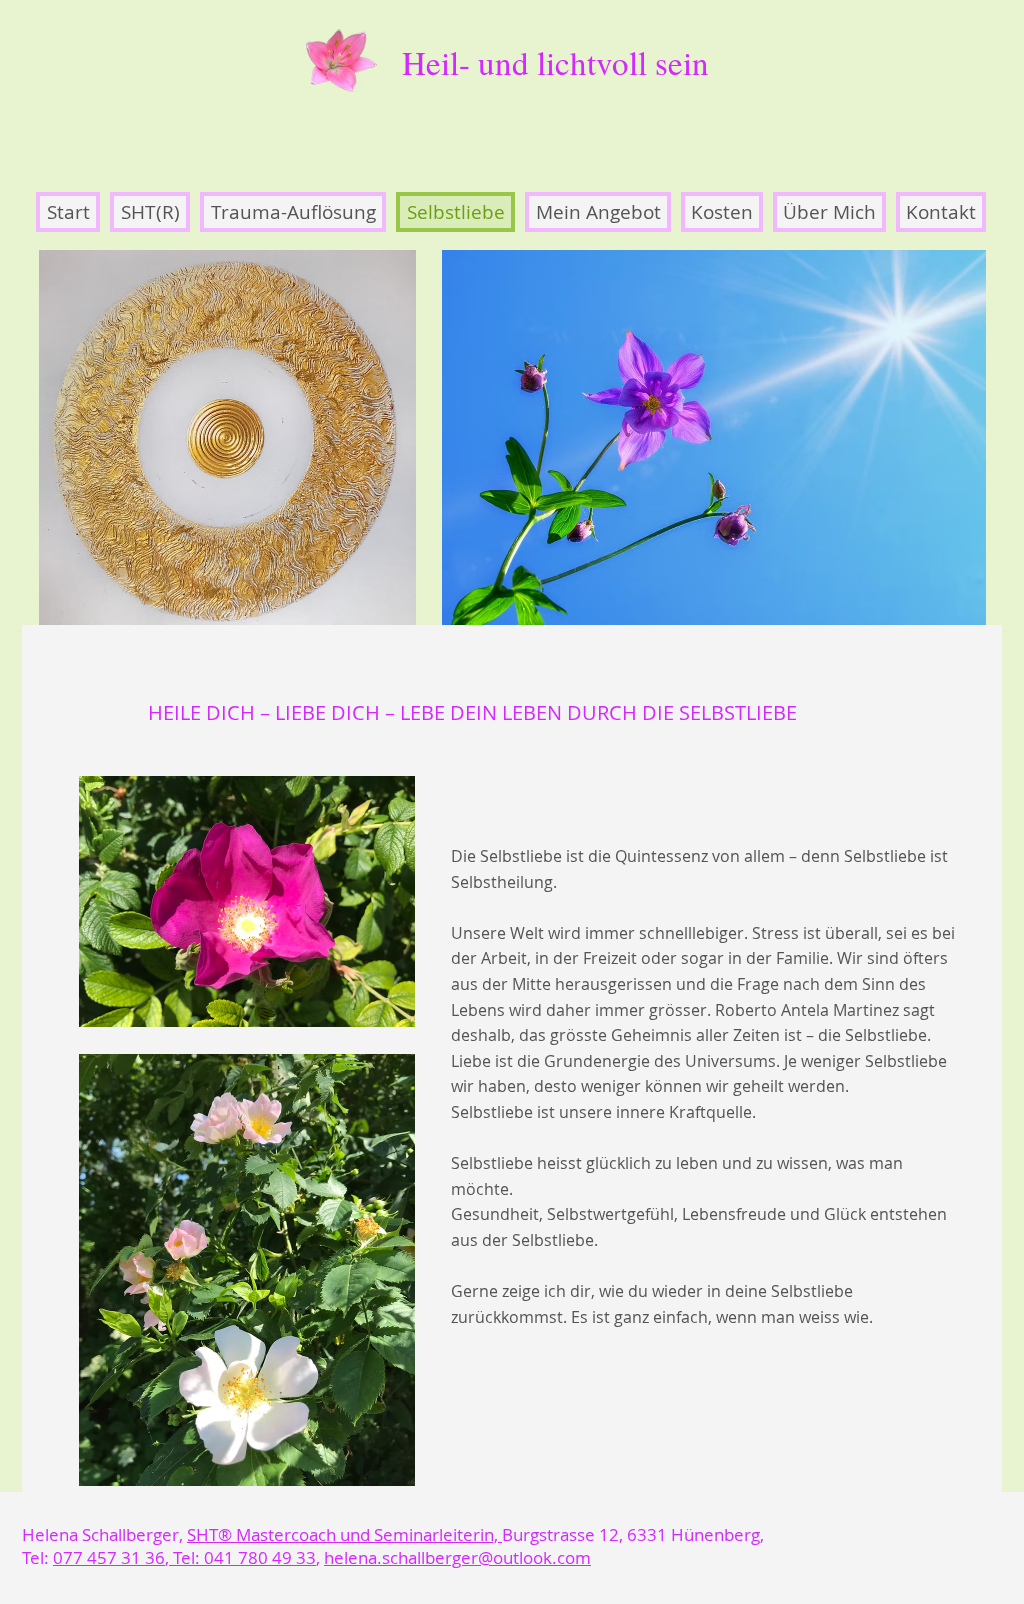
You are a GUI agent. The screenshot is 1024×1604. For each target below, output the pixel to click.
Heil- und (469, 62)
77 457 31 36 (114, 1557)
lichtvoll (592, 62)
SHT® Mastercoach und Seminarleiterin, (344, 1534)
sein (678, 62)
